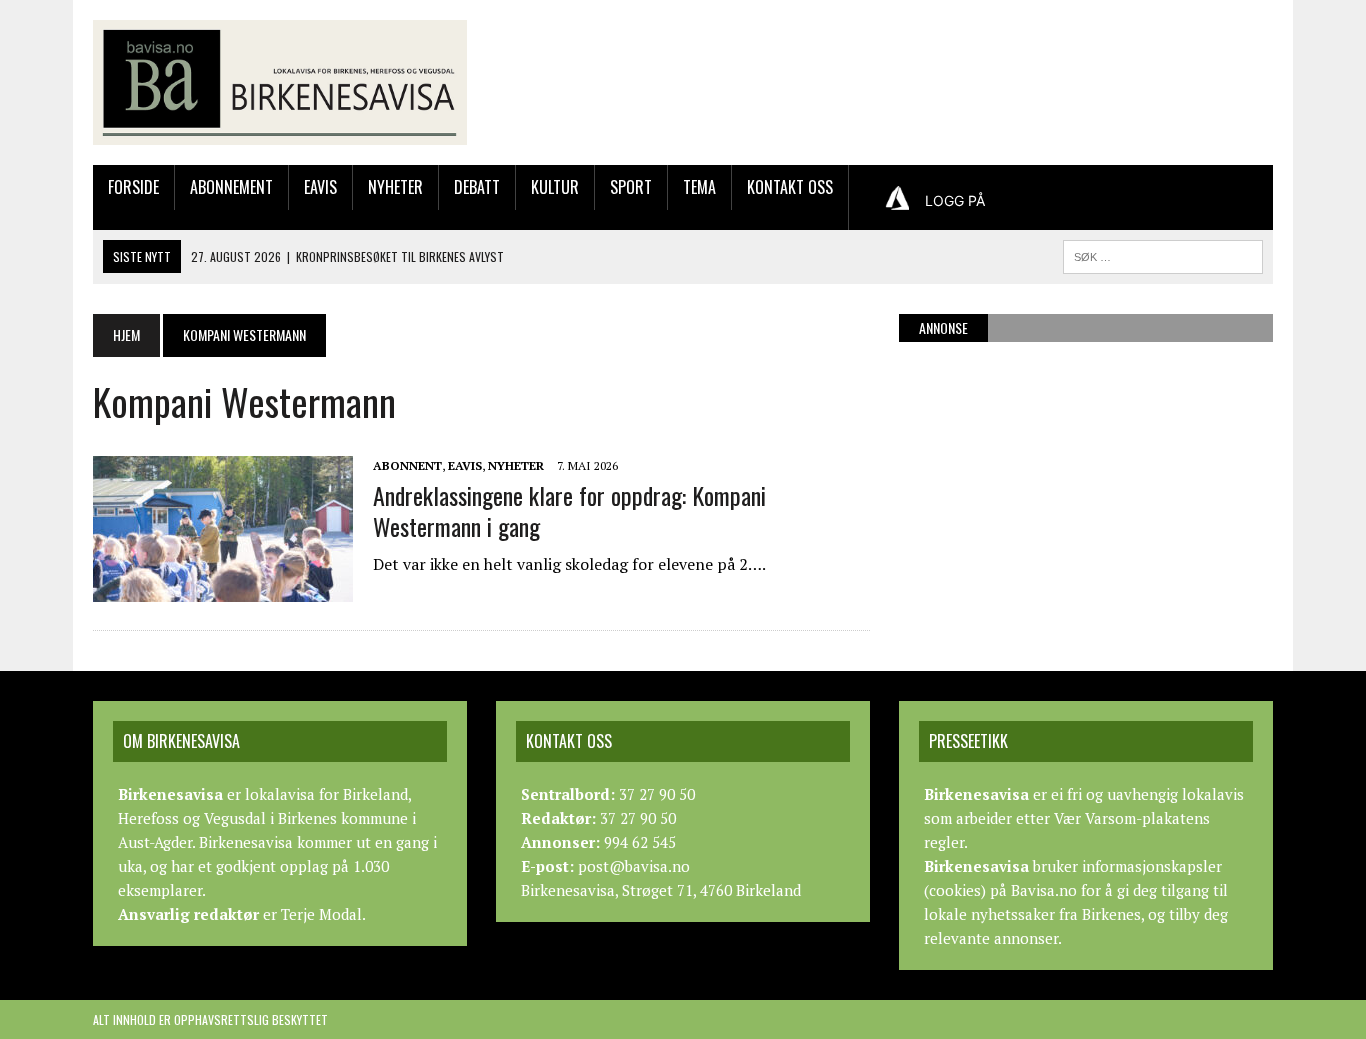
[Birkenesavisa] (280, 82)
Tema (699, 187)
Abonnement (231, 187)
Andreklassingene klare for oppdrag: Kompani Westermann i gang (569, 510)
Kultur (555, 187)
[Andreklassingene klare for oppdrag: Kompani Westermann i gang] (223, 588)
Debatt (477, 187)
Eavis (320, 187)
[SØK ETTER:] (1163, 254)
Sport (631, 187)
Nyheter (395, 187)
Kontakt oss (790, 187)
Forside (133, 187)
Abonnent (407, 465)
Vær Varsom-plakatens (1132, 818)
